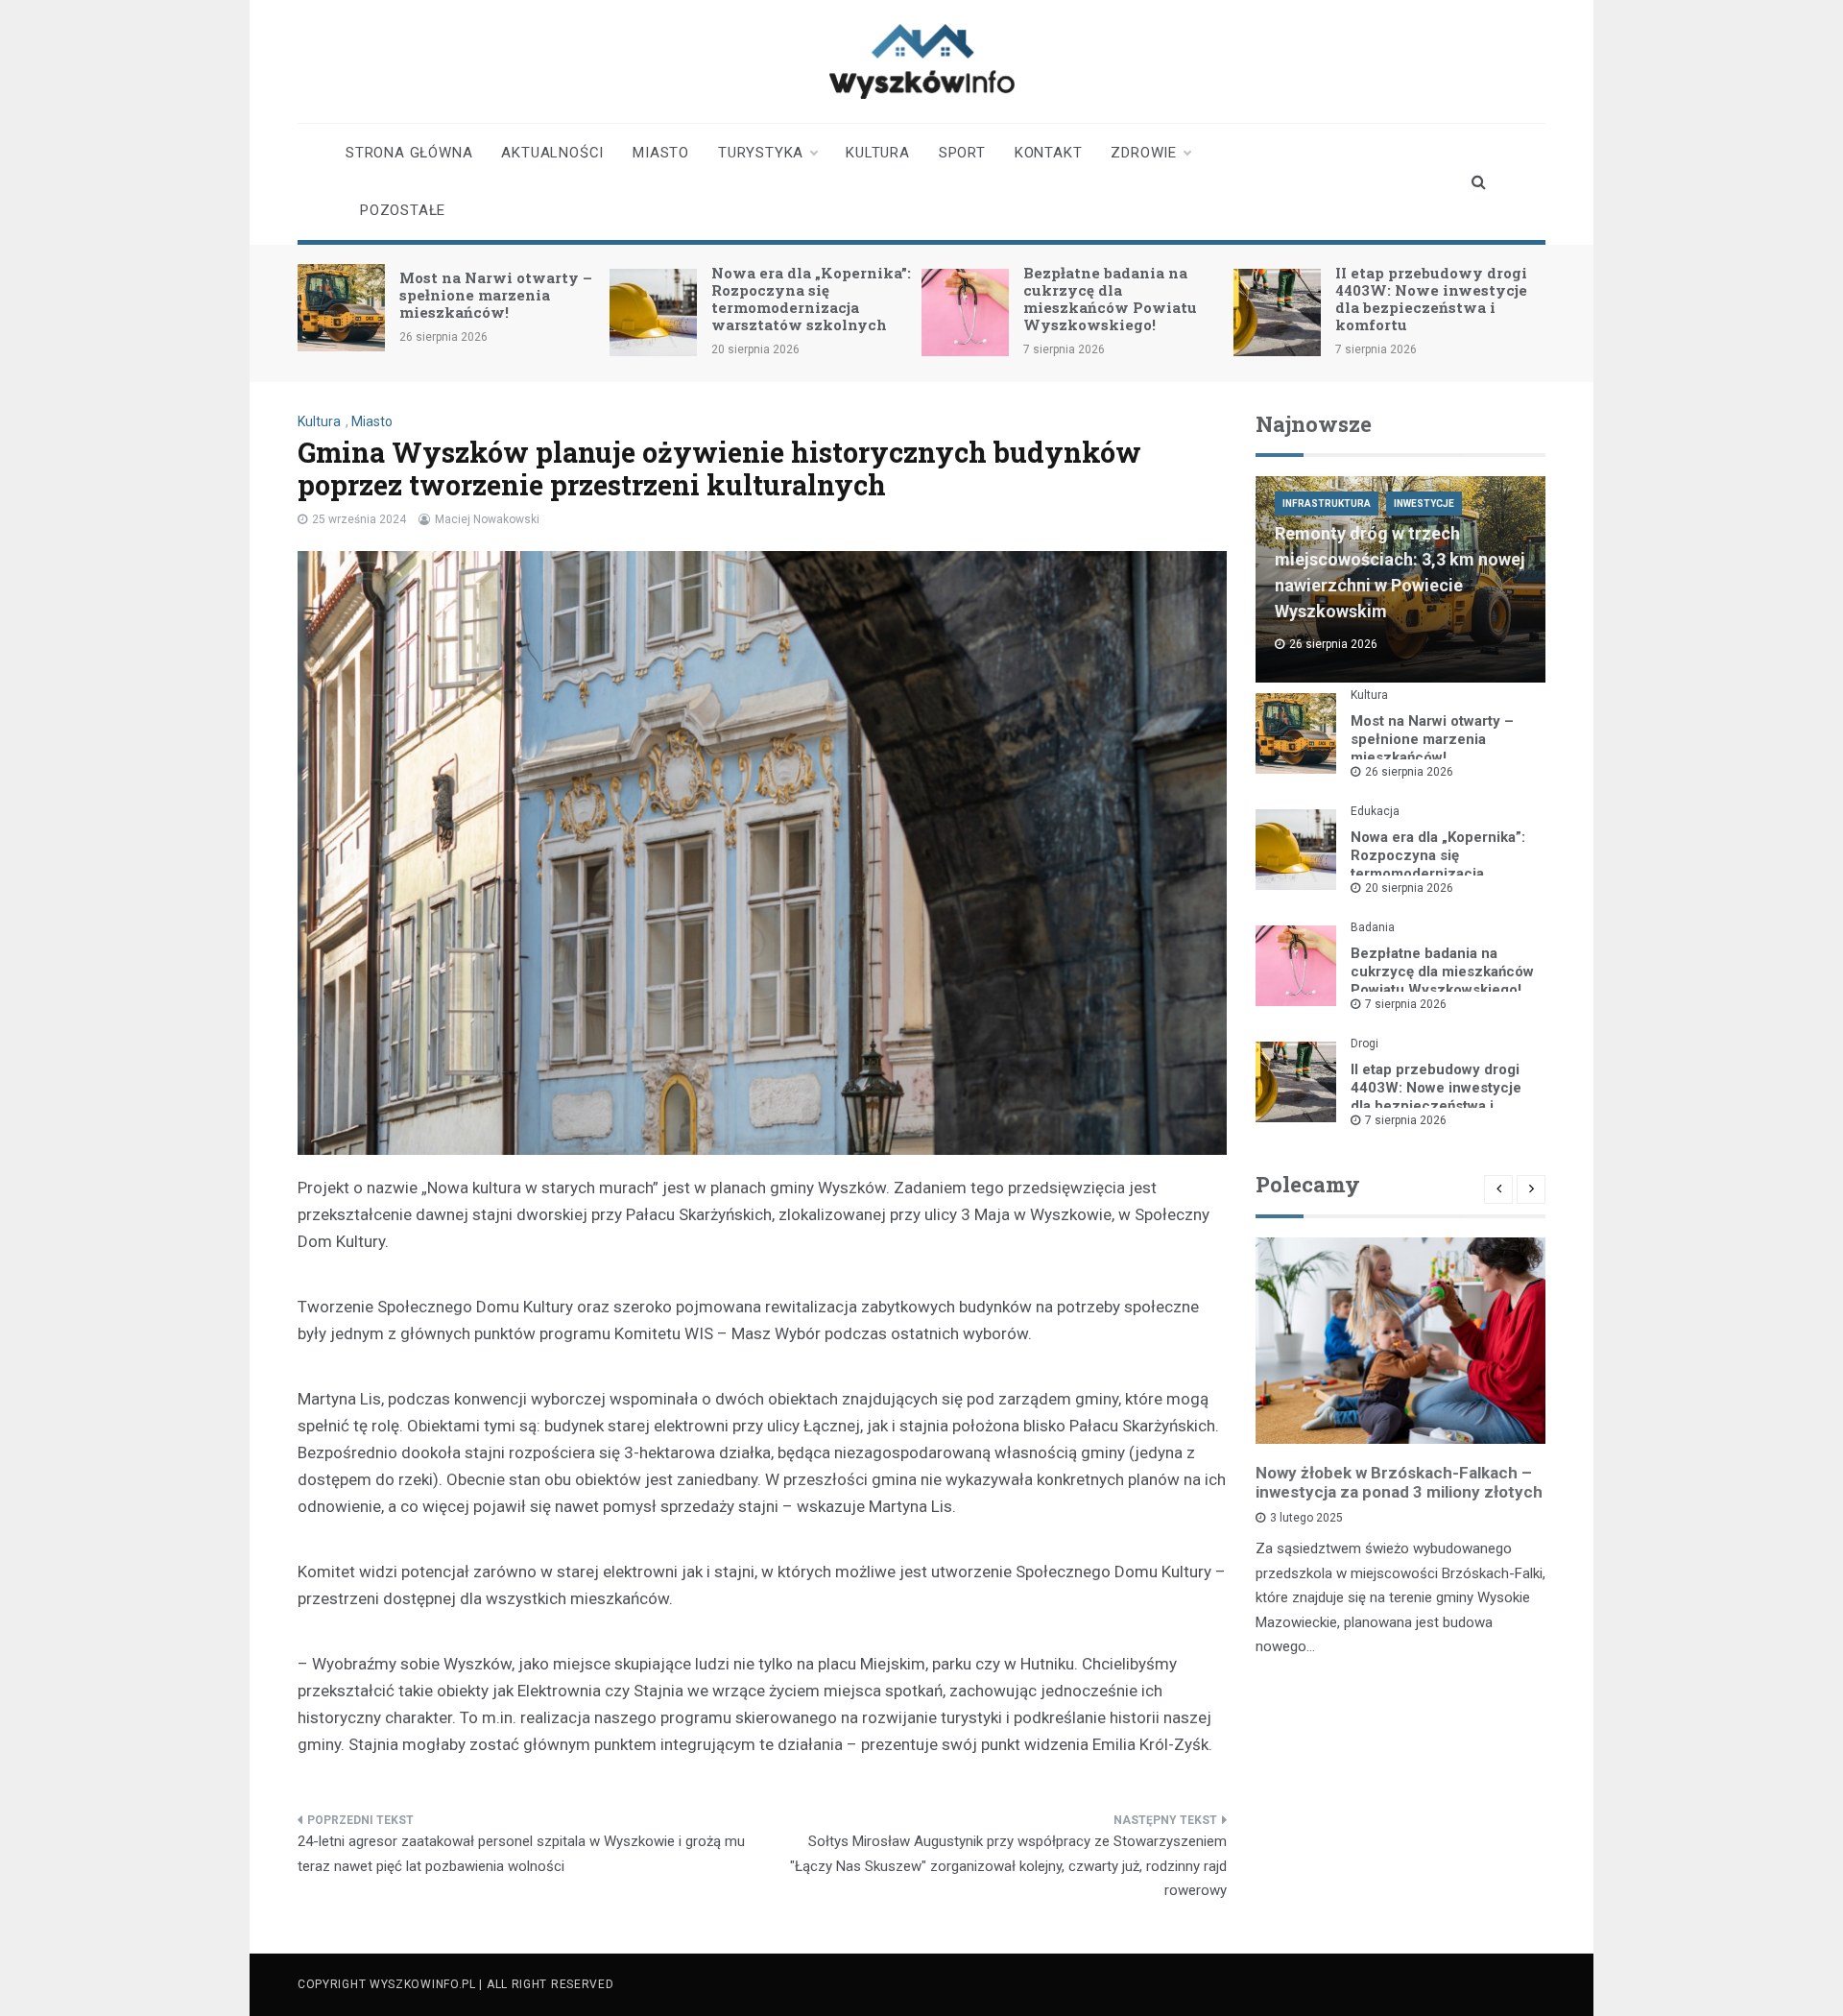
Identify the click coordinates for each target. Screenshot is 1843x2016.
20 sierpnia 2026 (1409, 888)
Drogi (1364, 1044)
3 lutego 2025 (1306, 1518)
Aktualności (552, 153)
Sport (962, 153)
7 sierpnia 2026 (1406, 1004)
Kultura (878, 153)
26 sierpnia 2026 (1409, 772)
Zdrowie (1144, 153)
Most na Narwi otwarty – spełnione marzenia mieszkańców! (496, 295)
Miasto (661, 153)
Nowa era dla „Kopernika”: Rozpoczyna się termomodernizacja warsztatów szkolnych (811, 299)
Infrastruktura (1327, 504)
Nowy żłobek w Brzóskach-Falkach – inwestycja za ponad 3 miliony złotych (1399, 1482)
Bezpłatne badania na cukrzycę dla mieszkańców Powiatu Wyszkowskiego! (1110, 299)
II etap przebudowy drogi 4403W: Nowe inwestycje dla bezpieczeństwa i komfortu (1431, 299)
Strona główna (409, 153)
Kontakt (1049, 153)
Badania (1373, 927)
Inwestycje (1424, 504)
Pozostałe (403, 210)
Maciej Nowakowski (487, 519)
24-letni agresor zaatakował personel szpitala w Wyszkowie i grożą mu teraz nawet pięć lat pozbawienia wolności (521, 1854)
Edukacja (1375, 811)
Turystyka (761, 153)
